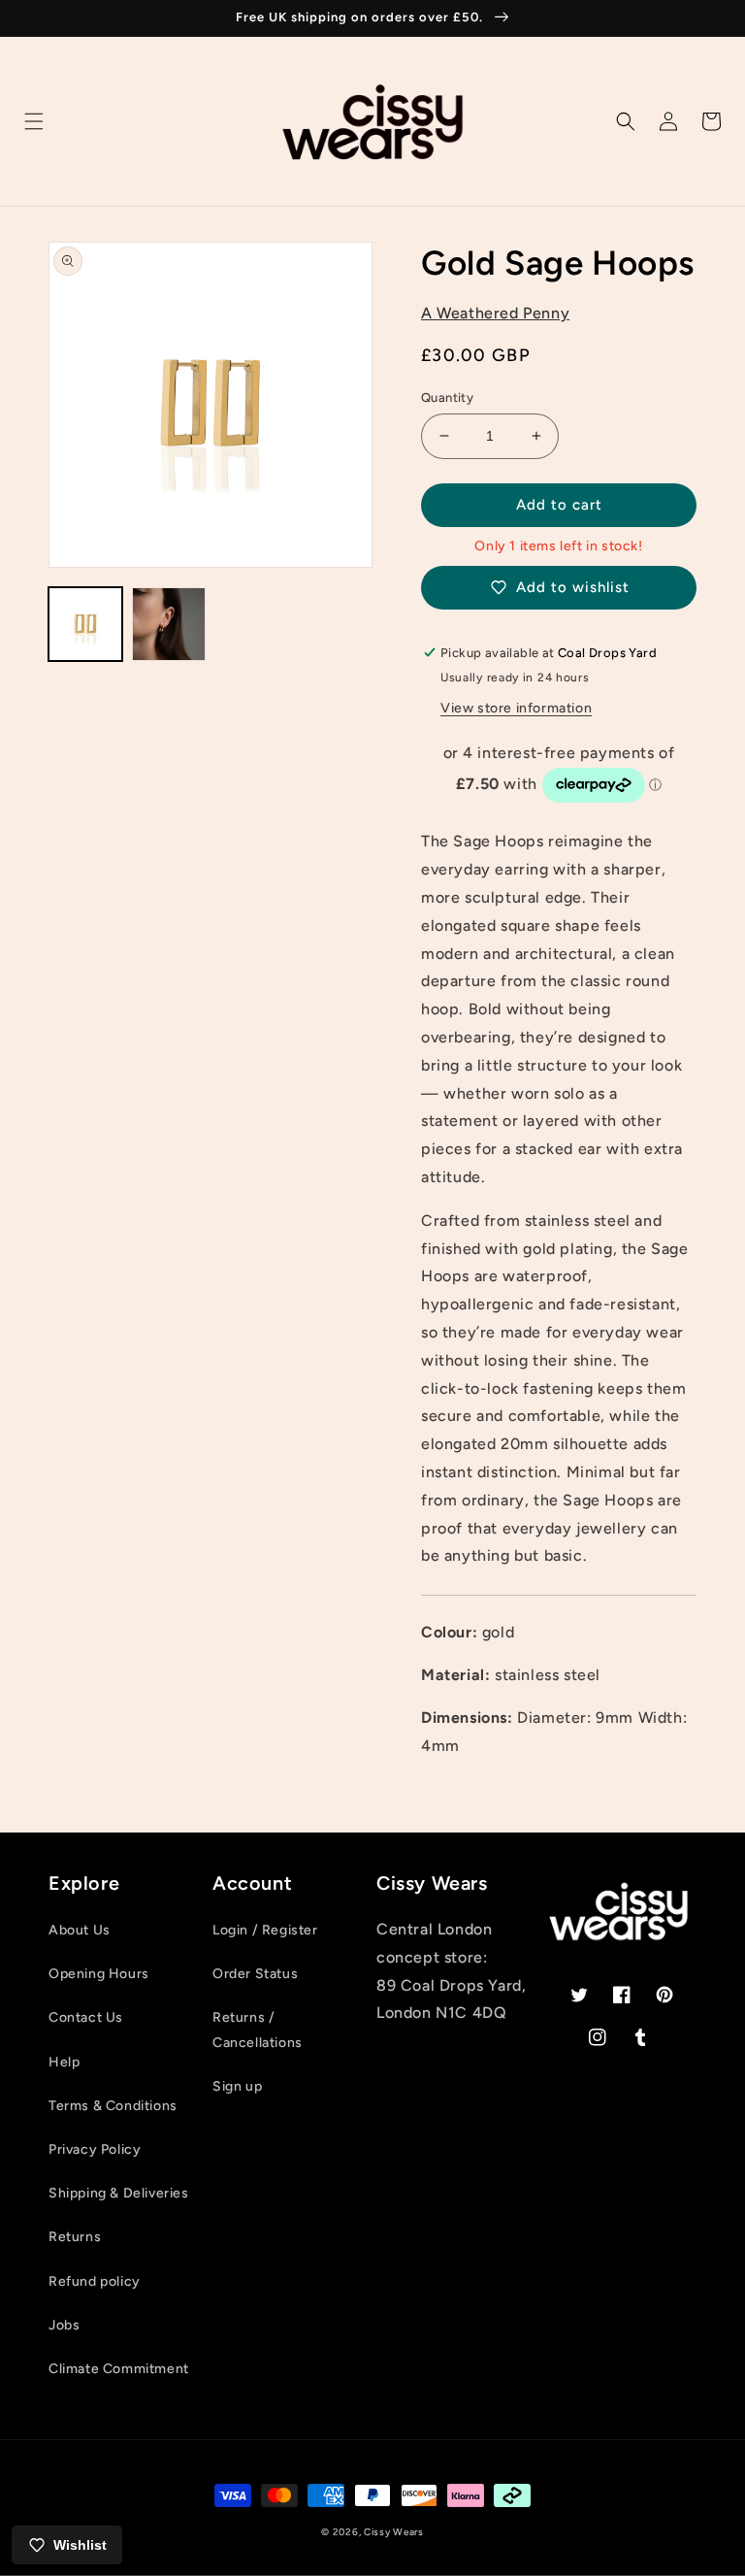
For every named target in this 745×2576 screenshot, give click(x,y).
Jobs (64, 2325)
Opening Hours (99, 1974)
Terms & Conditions (113, 2106)
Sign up (237, 2086)
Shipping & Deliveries (119, 2193)
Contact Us (86, 2017)
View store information (516, 708)
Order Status (255, 1974)
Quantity (447, 397)
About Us (80, 1930)
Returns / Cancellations (258, 2030)
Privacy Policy (95, 2149)
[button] (34, 121)
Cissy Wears (394, 2532)
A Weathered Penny (495, 313)
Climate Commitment (119, 2369)
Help (64, 2062)
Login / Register (265, 1930)
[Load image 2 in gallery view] (169, 624)
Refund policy (95, 2281)
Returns (75, 2237)
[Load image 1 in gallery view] (85, 624)
